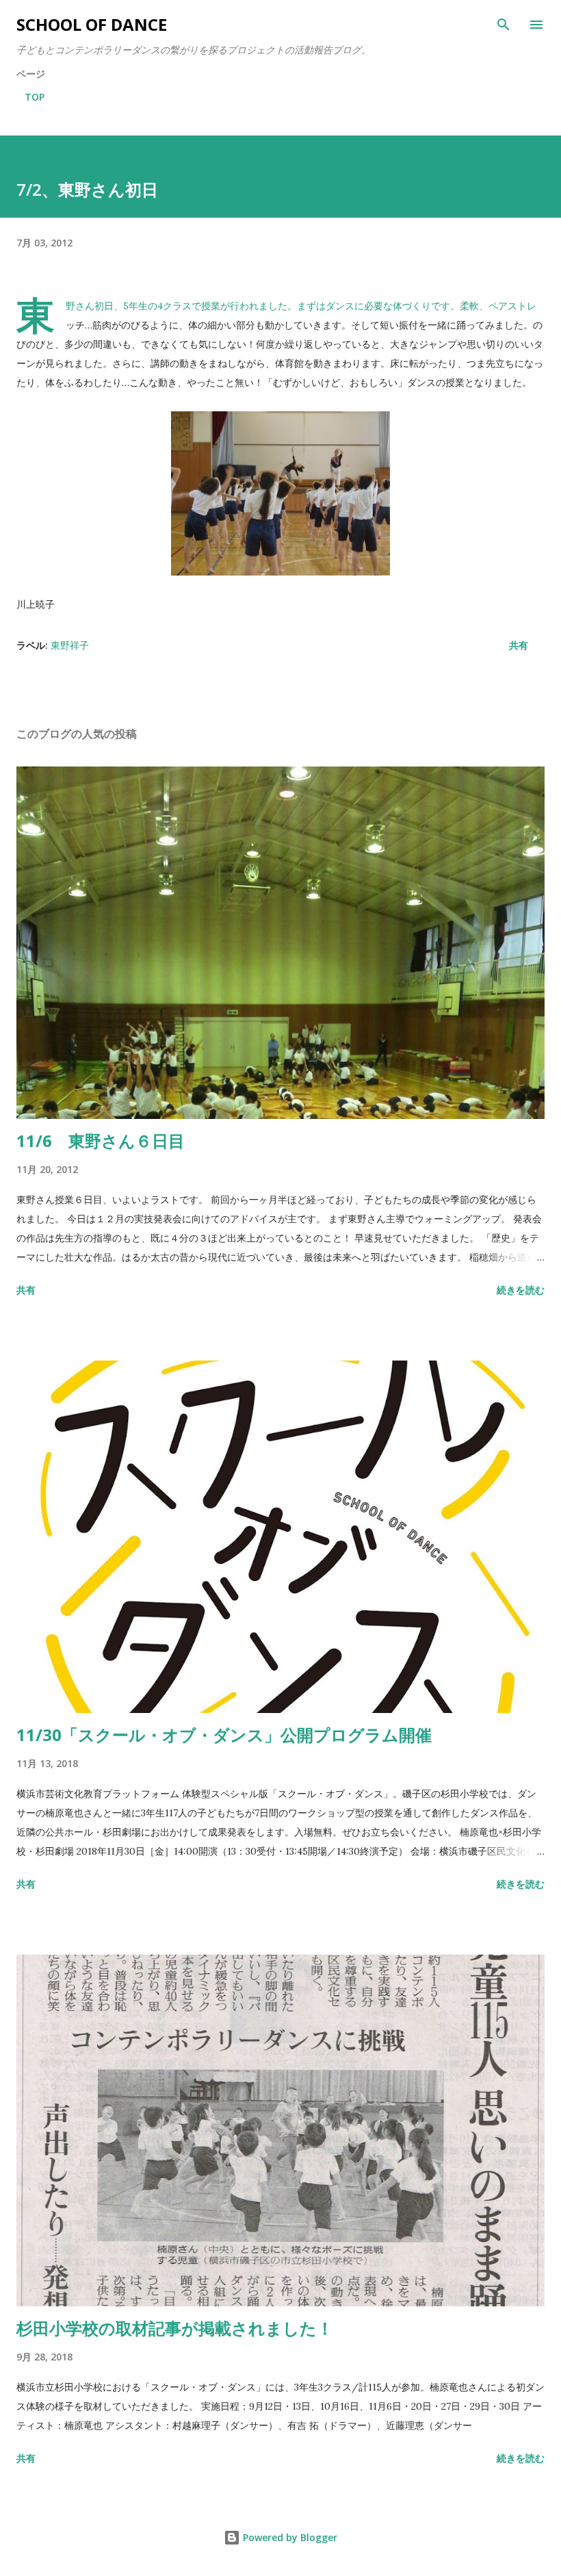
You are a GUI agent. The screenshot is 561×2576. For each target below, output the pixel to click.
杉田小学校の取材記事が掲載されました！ (175, 2328)
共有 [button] (519, 645)
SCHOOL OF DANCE (92, 24)
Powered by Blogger (289, 2537)
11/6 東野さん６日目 (101, 1141)
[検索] (504, 25)
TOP (35, 97)
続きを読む (521, 1290)
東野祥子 (70, 645)
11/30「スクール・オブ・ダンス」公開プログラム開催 (224, 1735)
